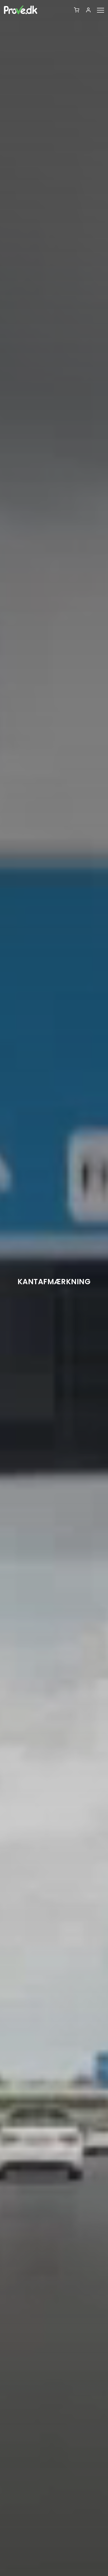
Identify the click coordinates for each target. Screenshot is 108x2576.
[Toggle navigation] (102, 10)
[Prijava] (90, 10)
